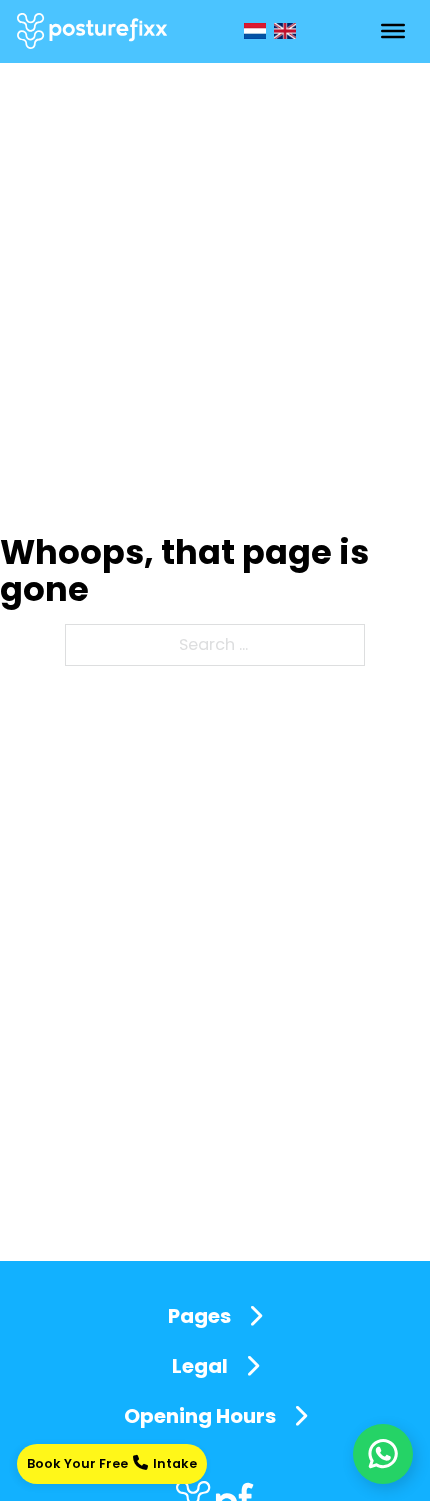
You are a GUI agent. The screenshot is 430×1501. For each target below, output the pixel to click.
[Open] (393, 31)
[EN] (285, 31)
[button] (215, 1316)
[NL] (255, 31)
